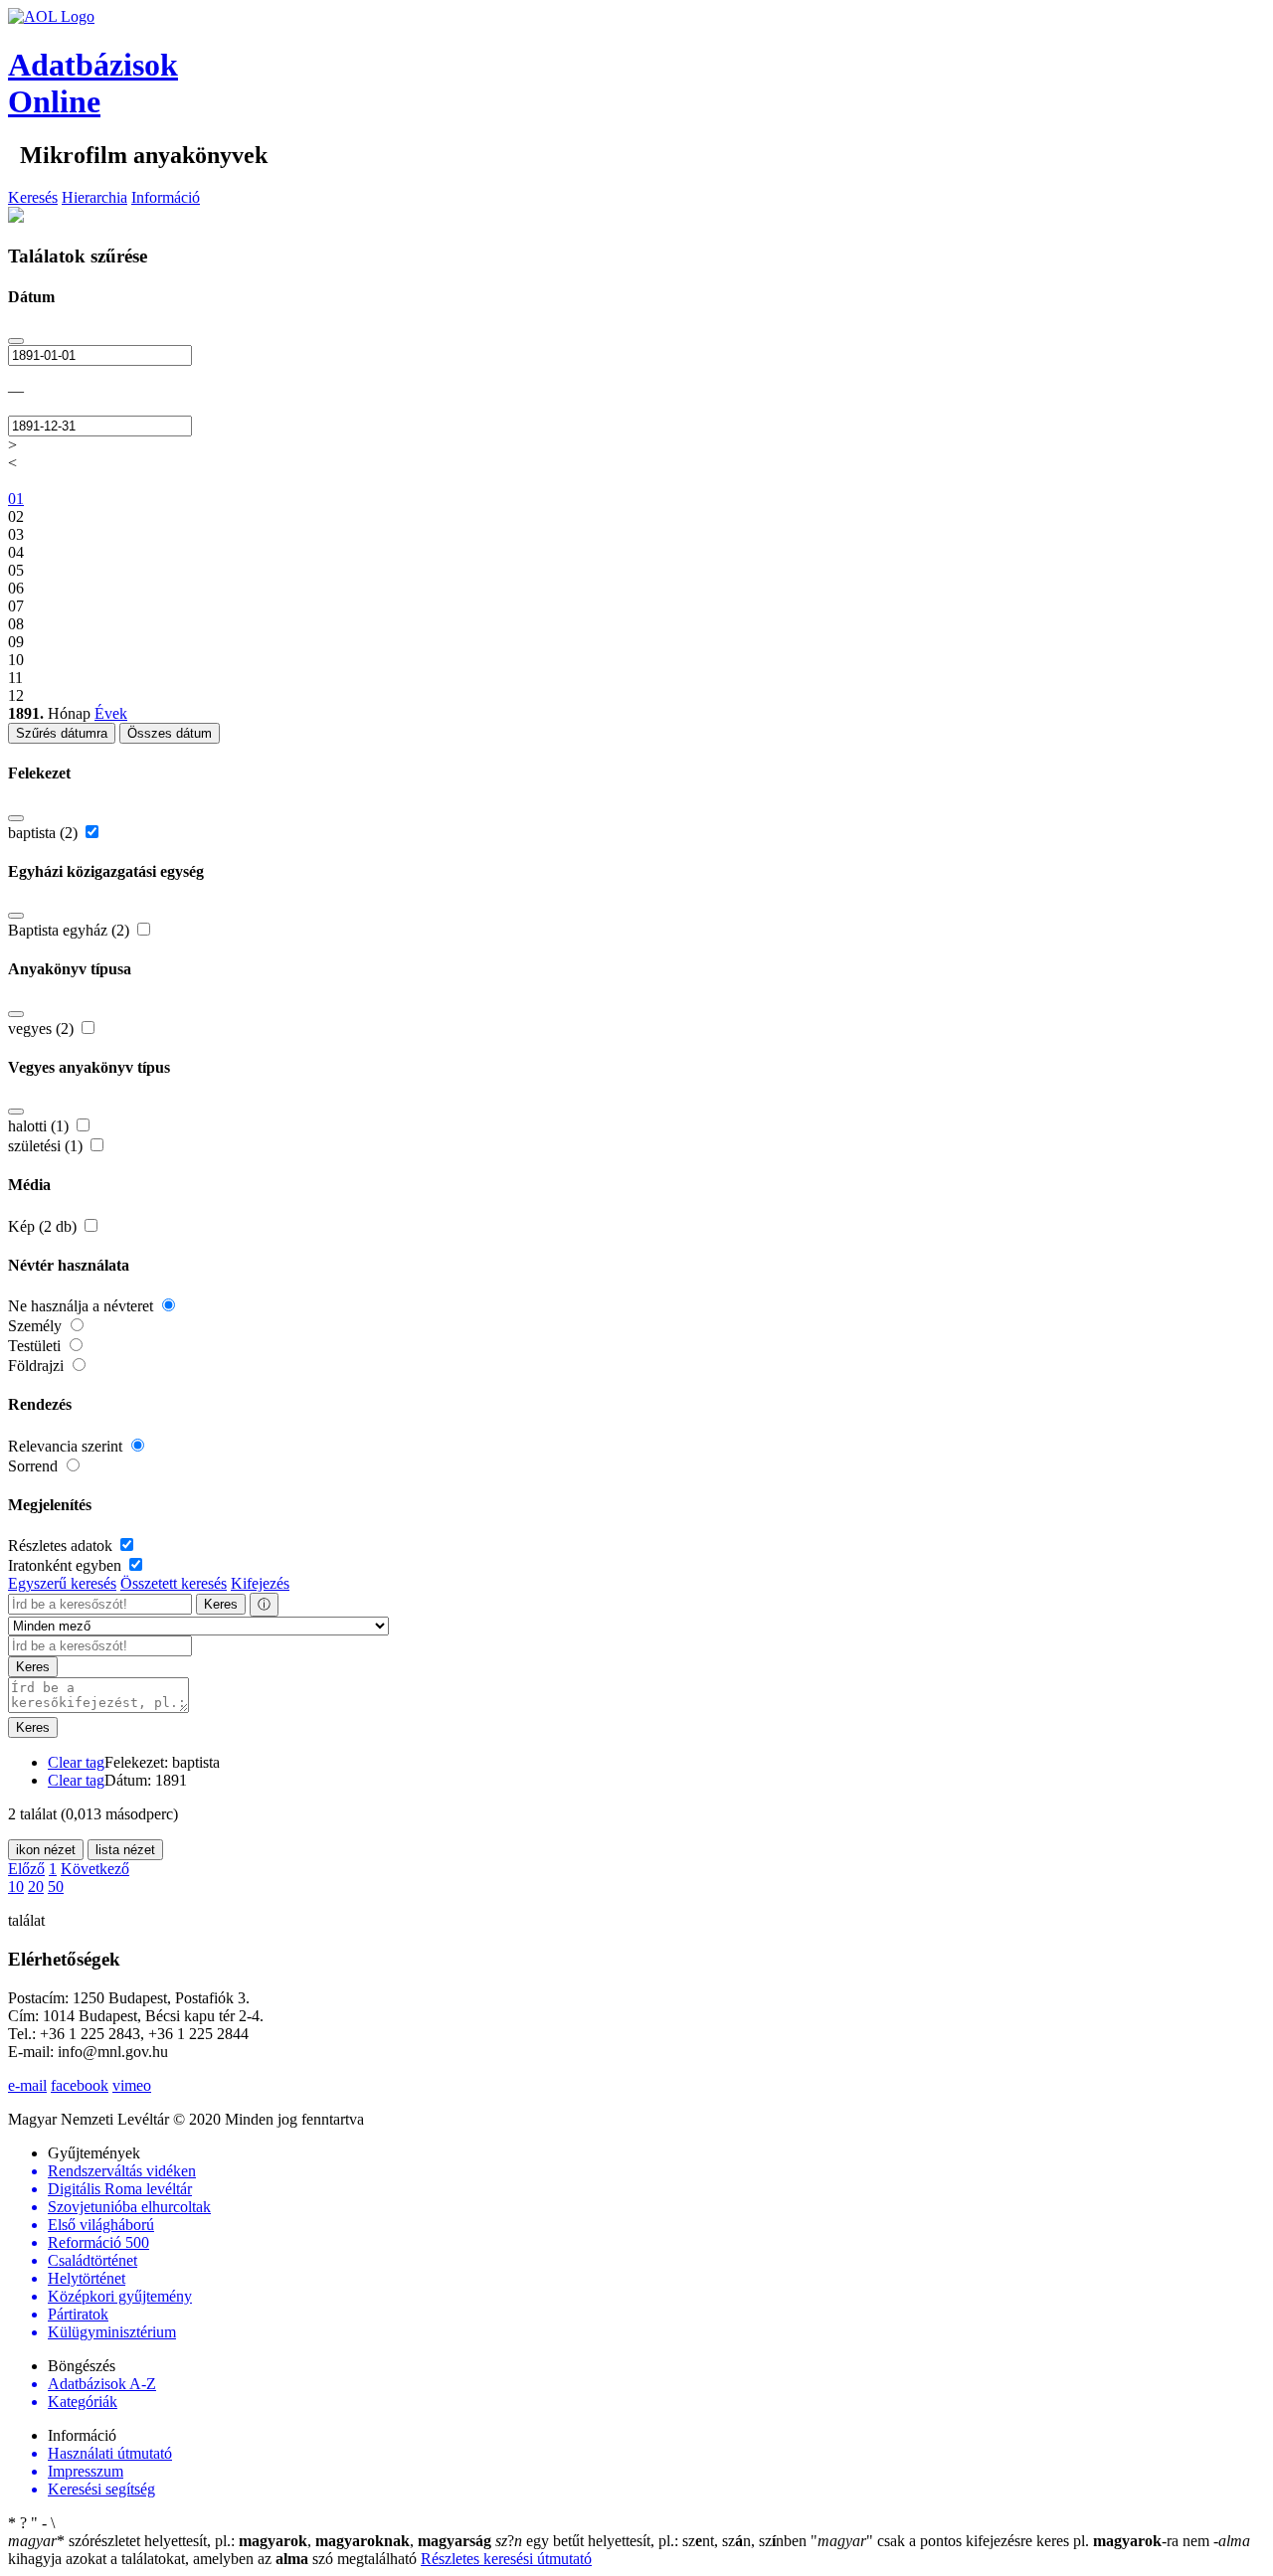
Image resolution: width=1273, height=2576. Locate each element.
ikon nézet (46, 1850)
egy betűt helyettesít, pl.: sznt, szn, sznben (653, 2541)
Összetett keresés (174, 1583)
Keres (221, 1604)
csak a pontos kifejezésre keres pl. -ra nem (1012, 2541)
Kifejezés (260, 1583)
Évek (111, 713)
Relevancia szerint (67, 1446)
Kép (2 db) (44, 1226)
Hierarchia (94, 197)
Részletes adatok (62, 1546)
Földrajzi (38, 1366)
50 (56, 1887)
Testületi (36, 1346)
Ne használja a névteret (83, 1306)
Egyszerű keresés (62, 1583)
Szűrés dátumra (62, 733)
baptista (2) (45, 833)
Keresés (33, 197)
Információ (166, 197)
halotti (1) (40, 1126)
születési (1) (47, 1146)
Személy (37, 1326)
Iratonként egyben (67, 1565)
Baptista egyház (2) (71, 930)
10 (16, 1887)
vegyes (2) (43, 1029)
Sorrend (35, 1466)
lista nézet (125, 1850)
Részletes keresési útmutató (506, 2559)
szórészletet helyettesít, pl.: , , (250, 2541)
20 (36, 1887)
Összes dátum (170, 733)
